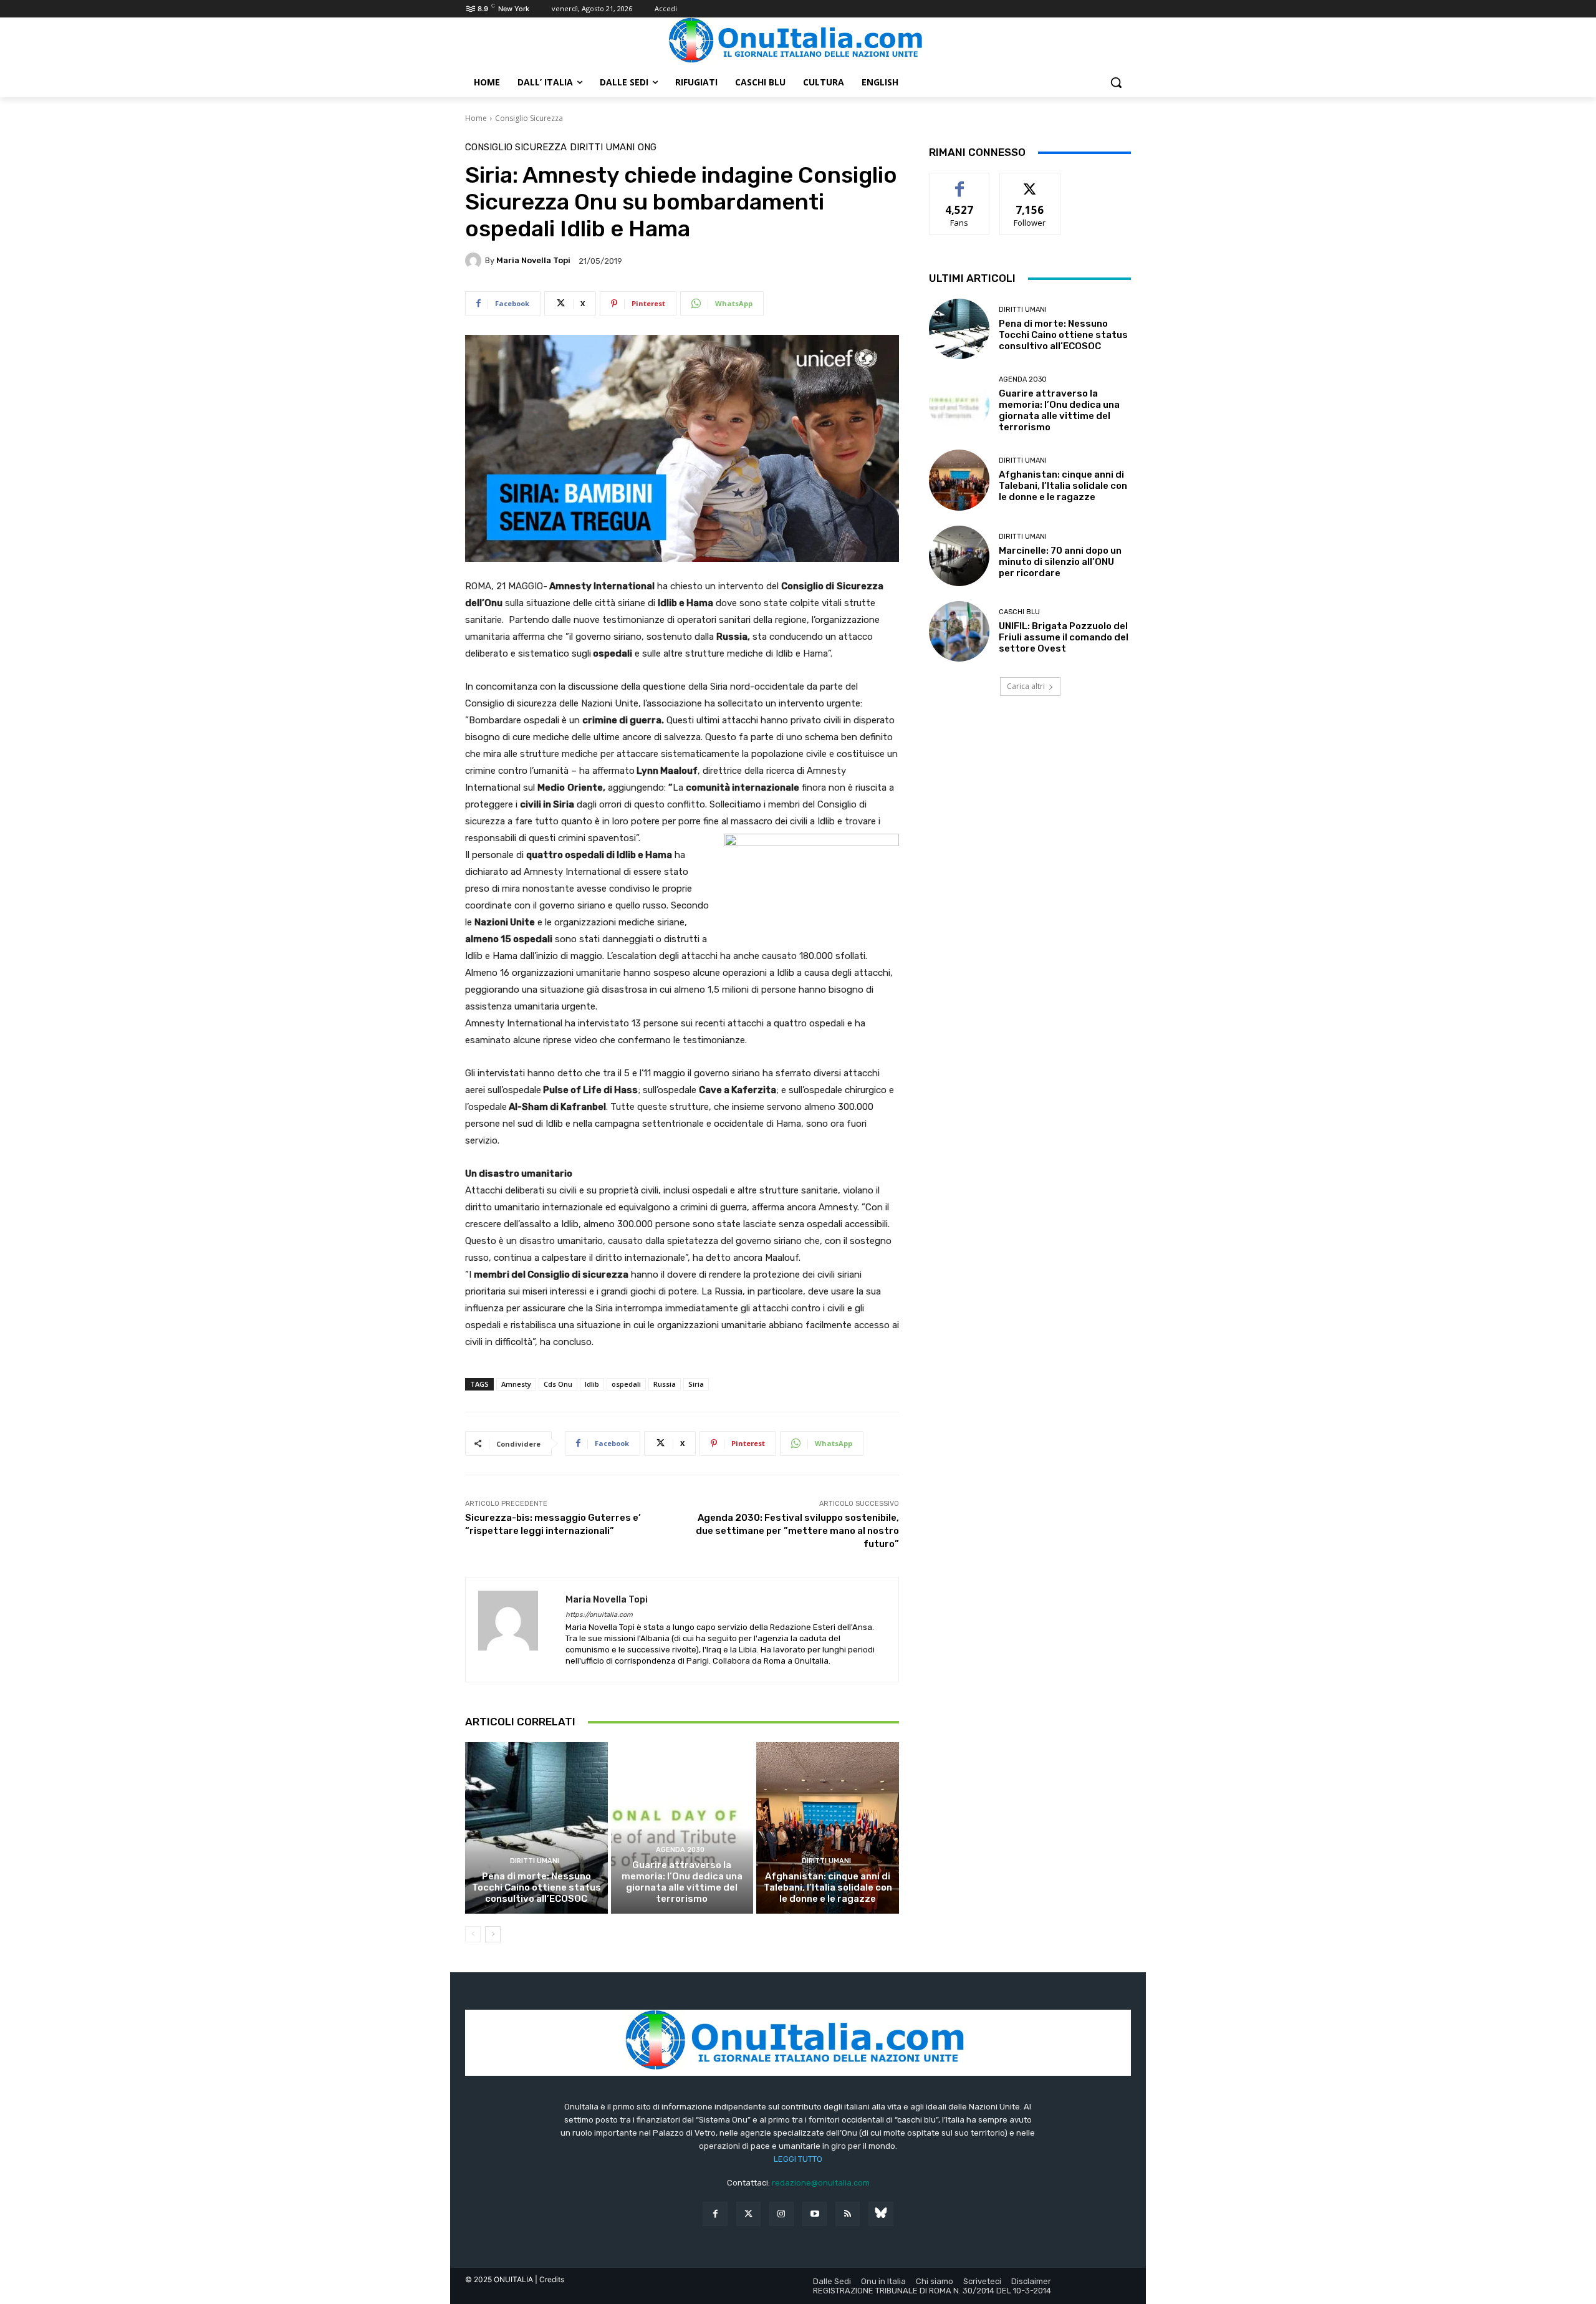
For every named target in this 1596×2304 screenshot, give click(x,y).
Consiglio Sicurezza (529, 118)
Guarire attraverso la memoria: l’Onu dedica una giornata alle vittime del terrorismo (682, 1882)
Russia (665, 1384)
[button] (1116, 82)
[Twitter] (748, 2214)
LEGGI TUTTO (798, 2159)
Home (476, 118)
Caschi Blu (1019, 612)
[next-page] (493, 1934)
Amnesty (516, 1384)
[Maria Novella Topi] (475, 261)
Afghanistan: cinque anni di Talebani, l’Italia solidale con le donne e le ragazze (828, 1887)
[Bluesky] (881, 2214)
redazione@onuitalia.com (821, 2183)
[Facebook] (715, 2214)
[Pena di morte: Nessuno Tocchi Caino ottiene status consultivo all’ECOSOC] (536, 1828)
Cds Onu (558, 1384)
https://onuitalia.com (599, 1615)
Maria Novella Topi (533, 260)
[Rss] (848, 2214)
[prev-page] (473, 1934)
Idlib (592, 1384)
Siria (696, 1384)
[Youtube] (815, 2214)
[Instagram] (781, 2214)
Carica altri (1026, 686)
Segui (1030, 182)
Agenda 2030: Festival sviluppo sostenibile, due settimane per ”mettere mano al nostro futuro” (797, 1531)
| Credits (550, 2279)
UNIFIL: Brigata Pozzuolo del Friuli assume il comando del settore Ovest (1064, 637)
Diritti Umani (602, 147)
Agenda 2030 (680, 1850)
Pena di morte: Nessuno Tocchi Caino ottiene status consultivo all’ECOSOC (536, 1887)
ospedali (626, 1384)
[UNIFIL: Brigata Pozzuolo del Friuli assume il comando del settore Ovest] (959, 631)
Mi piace (959, 182)
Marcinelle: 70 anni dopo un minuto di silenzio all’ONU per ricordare (1060, 562)
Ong (647, 147)
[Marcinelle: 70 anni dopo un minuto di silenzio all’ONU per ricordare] (959, 556)
